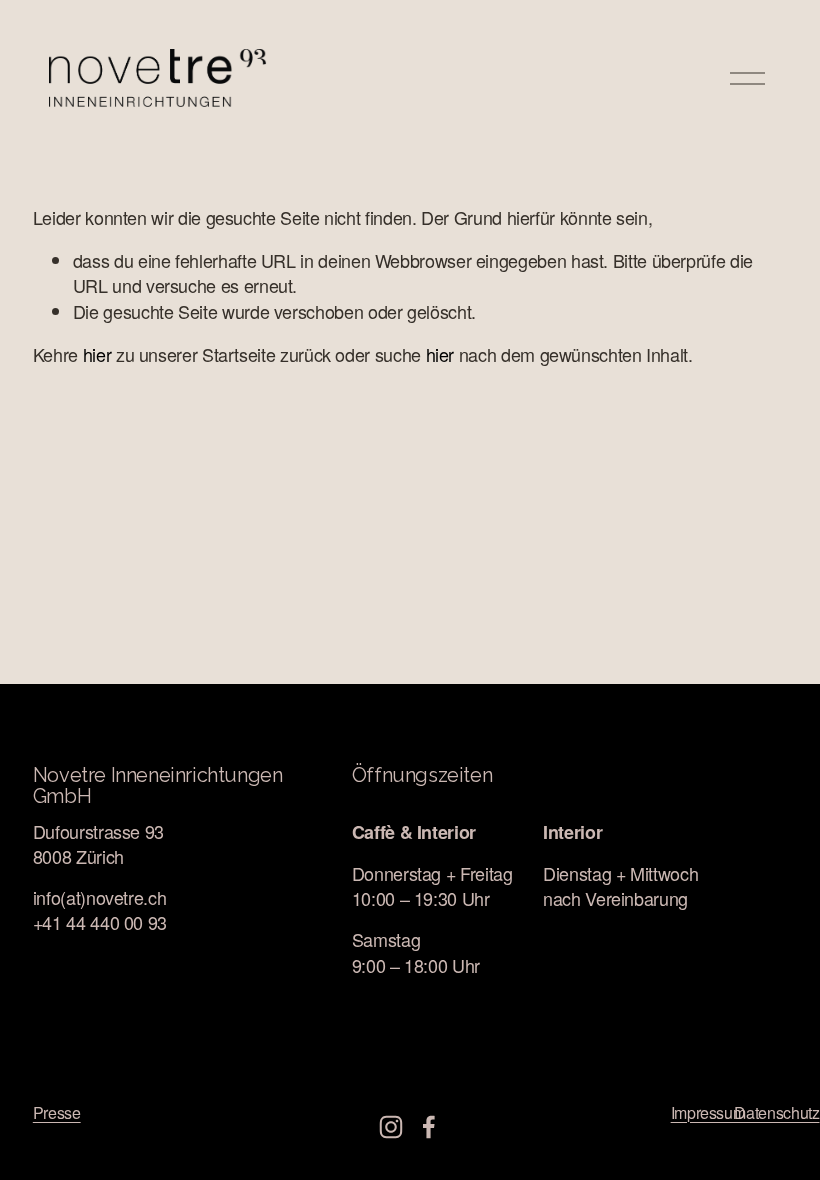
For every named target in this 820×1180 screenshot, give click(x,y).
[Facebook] (429, 1127)
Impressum (708, 1113)
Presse (57, 1113)
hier (97, 354)
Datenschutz (776, 1113)
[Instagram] (391, 1127)
